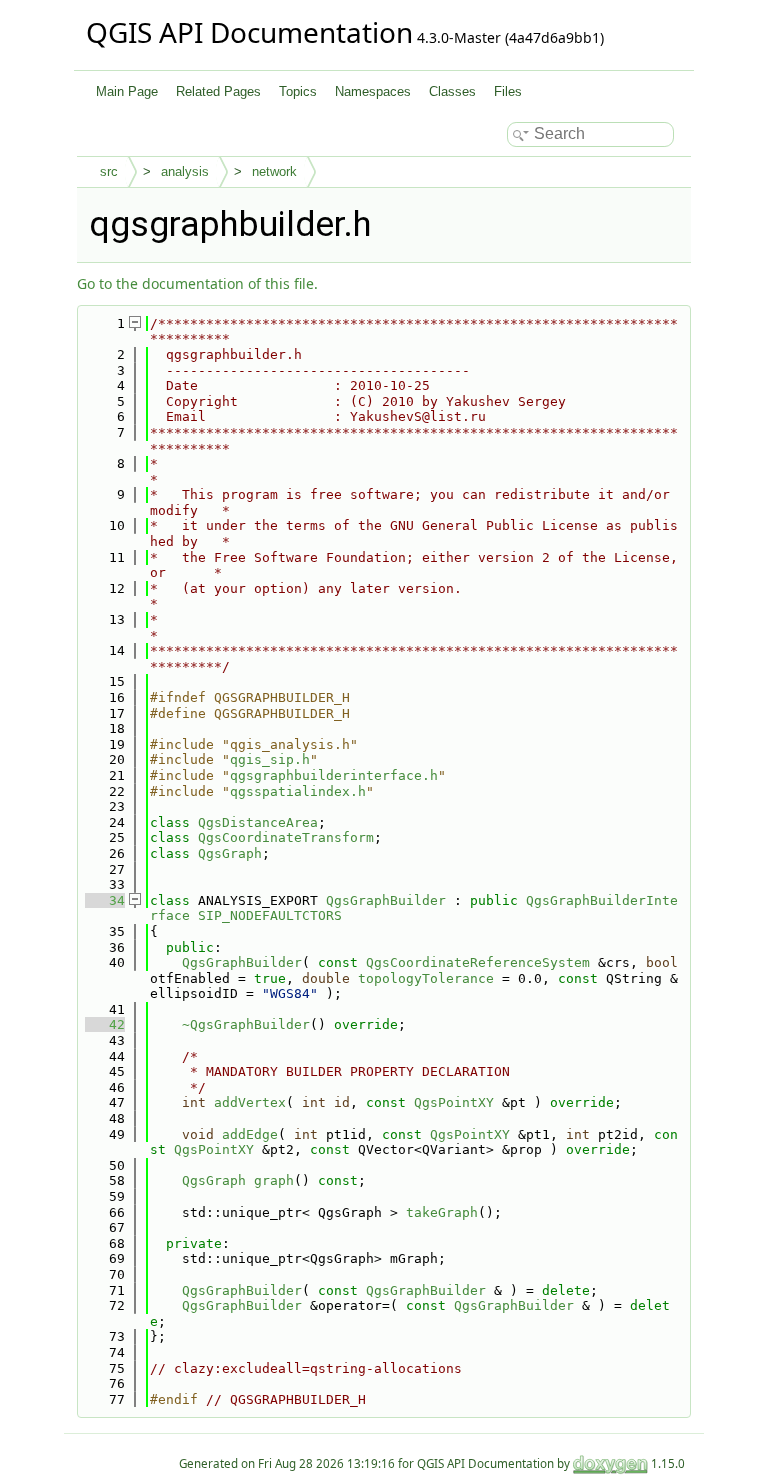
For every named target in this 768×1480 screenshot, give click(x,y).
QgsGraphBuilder (386, 900)
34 (105, 900)
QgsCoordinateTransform (286, 837)
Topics (298, 91)
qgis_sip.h (270, 759)
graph (274, 1180)
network (274, 171)
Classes (452, 91)
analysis (185, 171)
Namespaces (373, 91)
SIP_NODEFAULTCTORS (270, 915)
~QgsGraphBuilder (246, 1024)
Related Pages (218, 91)
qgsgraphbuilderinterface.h (334, 775)
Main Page (127, 91)
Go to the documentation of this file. (197, 283)
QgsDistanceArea (258, 822)
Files (508, 91)
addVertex (250, 1102)
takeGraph (442, 1212)
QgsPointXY (454, 1102)
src (109, 171)
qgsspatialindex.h (298, 791)
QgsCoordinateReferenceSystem (478, 962)
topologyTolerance (426, 978)
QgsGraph (230, 853)
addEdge (250, 1134)
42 (105, 1024)
